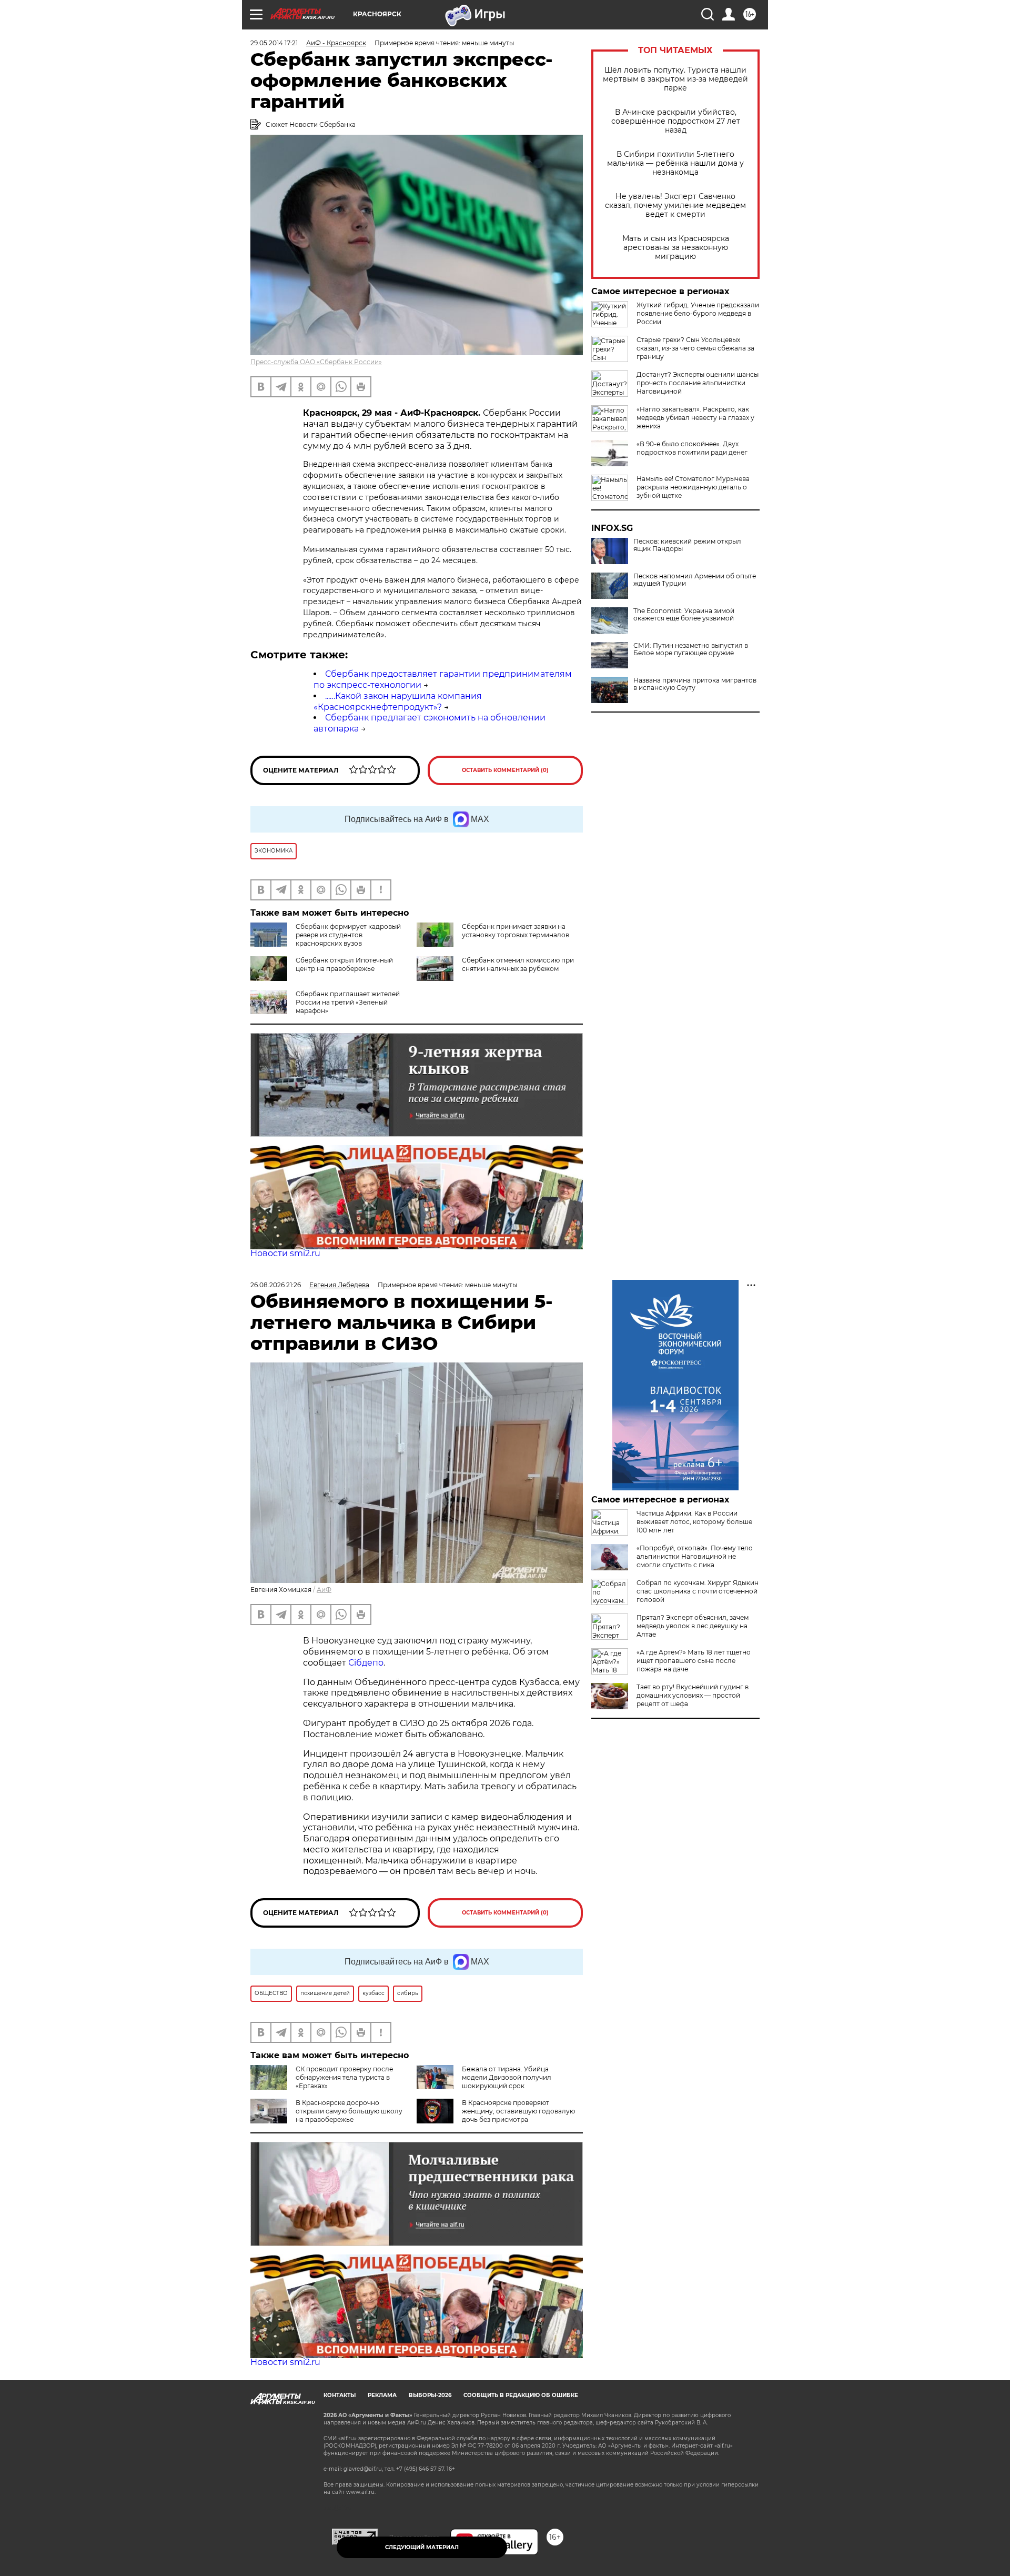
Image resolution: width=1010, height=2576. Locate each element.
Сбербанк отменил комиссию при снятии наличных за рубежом (518, 964)
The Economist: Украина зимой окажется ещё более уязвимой (684, 615)
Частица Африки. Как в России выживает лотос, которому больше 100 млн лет (694, 1522)
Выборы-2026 (430, 2395)
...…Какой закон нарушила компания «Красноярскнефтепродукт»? (398, 701)
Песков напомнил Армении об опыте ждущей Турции (695, 580)
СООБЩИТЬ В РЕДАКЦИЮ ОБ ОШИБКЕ (521, 2395)
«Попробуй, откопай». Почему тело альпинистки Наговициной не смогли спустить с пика (695, 1556)
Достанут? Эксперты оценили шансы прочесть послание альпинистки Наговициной (698, 383)
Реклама (382, 2395)
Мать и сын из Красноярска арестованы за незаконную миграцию (676, 248)
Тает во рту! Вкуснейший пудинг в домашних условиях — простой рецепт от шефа (693, 1695)
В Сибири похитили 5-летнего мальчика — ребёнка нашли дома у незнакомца (675, 163)
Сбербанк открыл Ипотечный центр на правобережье (344, 964)
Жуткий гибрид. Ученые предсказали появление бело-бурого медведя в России (698, 313)
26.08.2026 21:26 (276, 1285)
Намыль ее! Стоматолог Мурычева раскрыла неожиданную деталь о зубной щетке (693, 487)
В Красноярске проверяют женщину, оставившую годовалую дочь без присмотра (518, 2111)
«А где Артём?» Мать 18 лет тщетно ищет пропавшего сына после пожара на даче (694, 1661)
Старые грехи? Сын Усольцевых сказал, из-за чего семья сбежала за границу (695, 348)
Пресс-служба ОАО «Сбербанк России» (316, 362)
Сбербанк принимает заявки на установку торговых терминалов (516, 931)
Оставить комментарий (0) (505, 770)
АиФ (324, 1590)
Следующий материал (422, 2547)
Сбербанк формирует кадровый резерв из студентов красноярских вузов (348, 935)
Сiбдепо (366, 1663)
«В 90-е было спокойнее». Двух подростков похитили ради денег (692, 448)
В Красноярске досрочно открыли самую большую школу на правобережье (349, 2111)
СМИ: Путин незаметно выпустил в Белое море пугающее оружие (691, 649)
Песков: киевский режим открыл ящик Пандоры (687, 545)
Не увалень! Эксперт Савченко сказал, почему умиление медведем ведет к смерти (675, 206)
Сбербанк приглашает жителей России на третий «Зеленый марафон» (348, 1002)
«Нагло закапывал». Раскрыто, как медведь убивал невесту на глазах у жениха (695, 418)
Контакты (340, 2395)
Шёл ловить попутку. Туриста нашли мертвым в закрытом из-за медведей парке (675, 79)
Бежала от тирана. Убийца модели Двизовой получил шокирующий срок (507, 2077)
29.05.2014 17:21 (274, 43)
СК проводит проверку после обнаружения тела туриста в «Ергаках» (344, 2077)
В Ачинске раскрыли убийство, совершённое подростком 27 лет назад (676, 121)
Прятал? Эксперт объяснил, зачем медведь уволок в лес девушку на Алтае (693, 1626)
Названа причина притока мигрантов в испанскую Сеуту (695, 684)
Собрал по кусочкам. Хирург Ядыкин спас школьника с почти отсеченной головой (698, 1591)
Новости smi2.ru (285, 1253)
